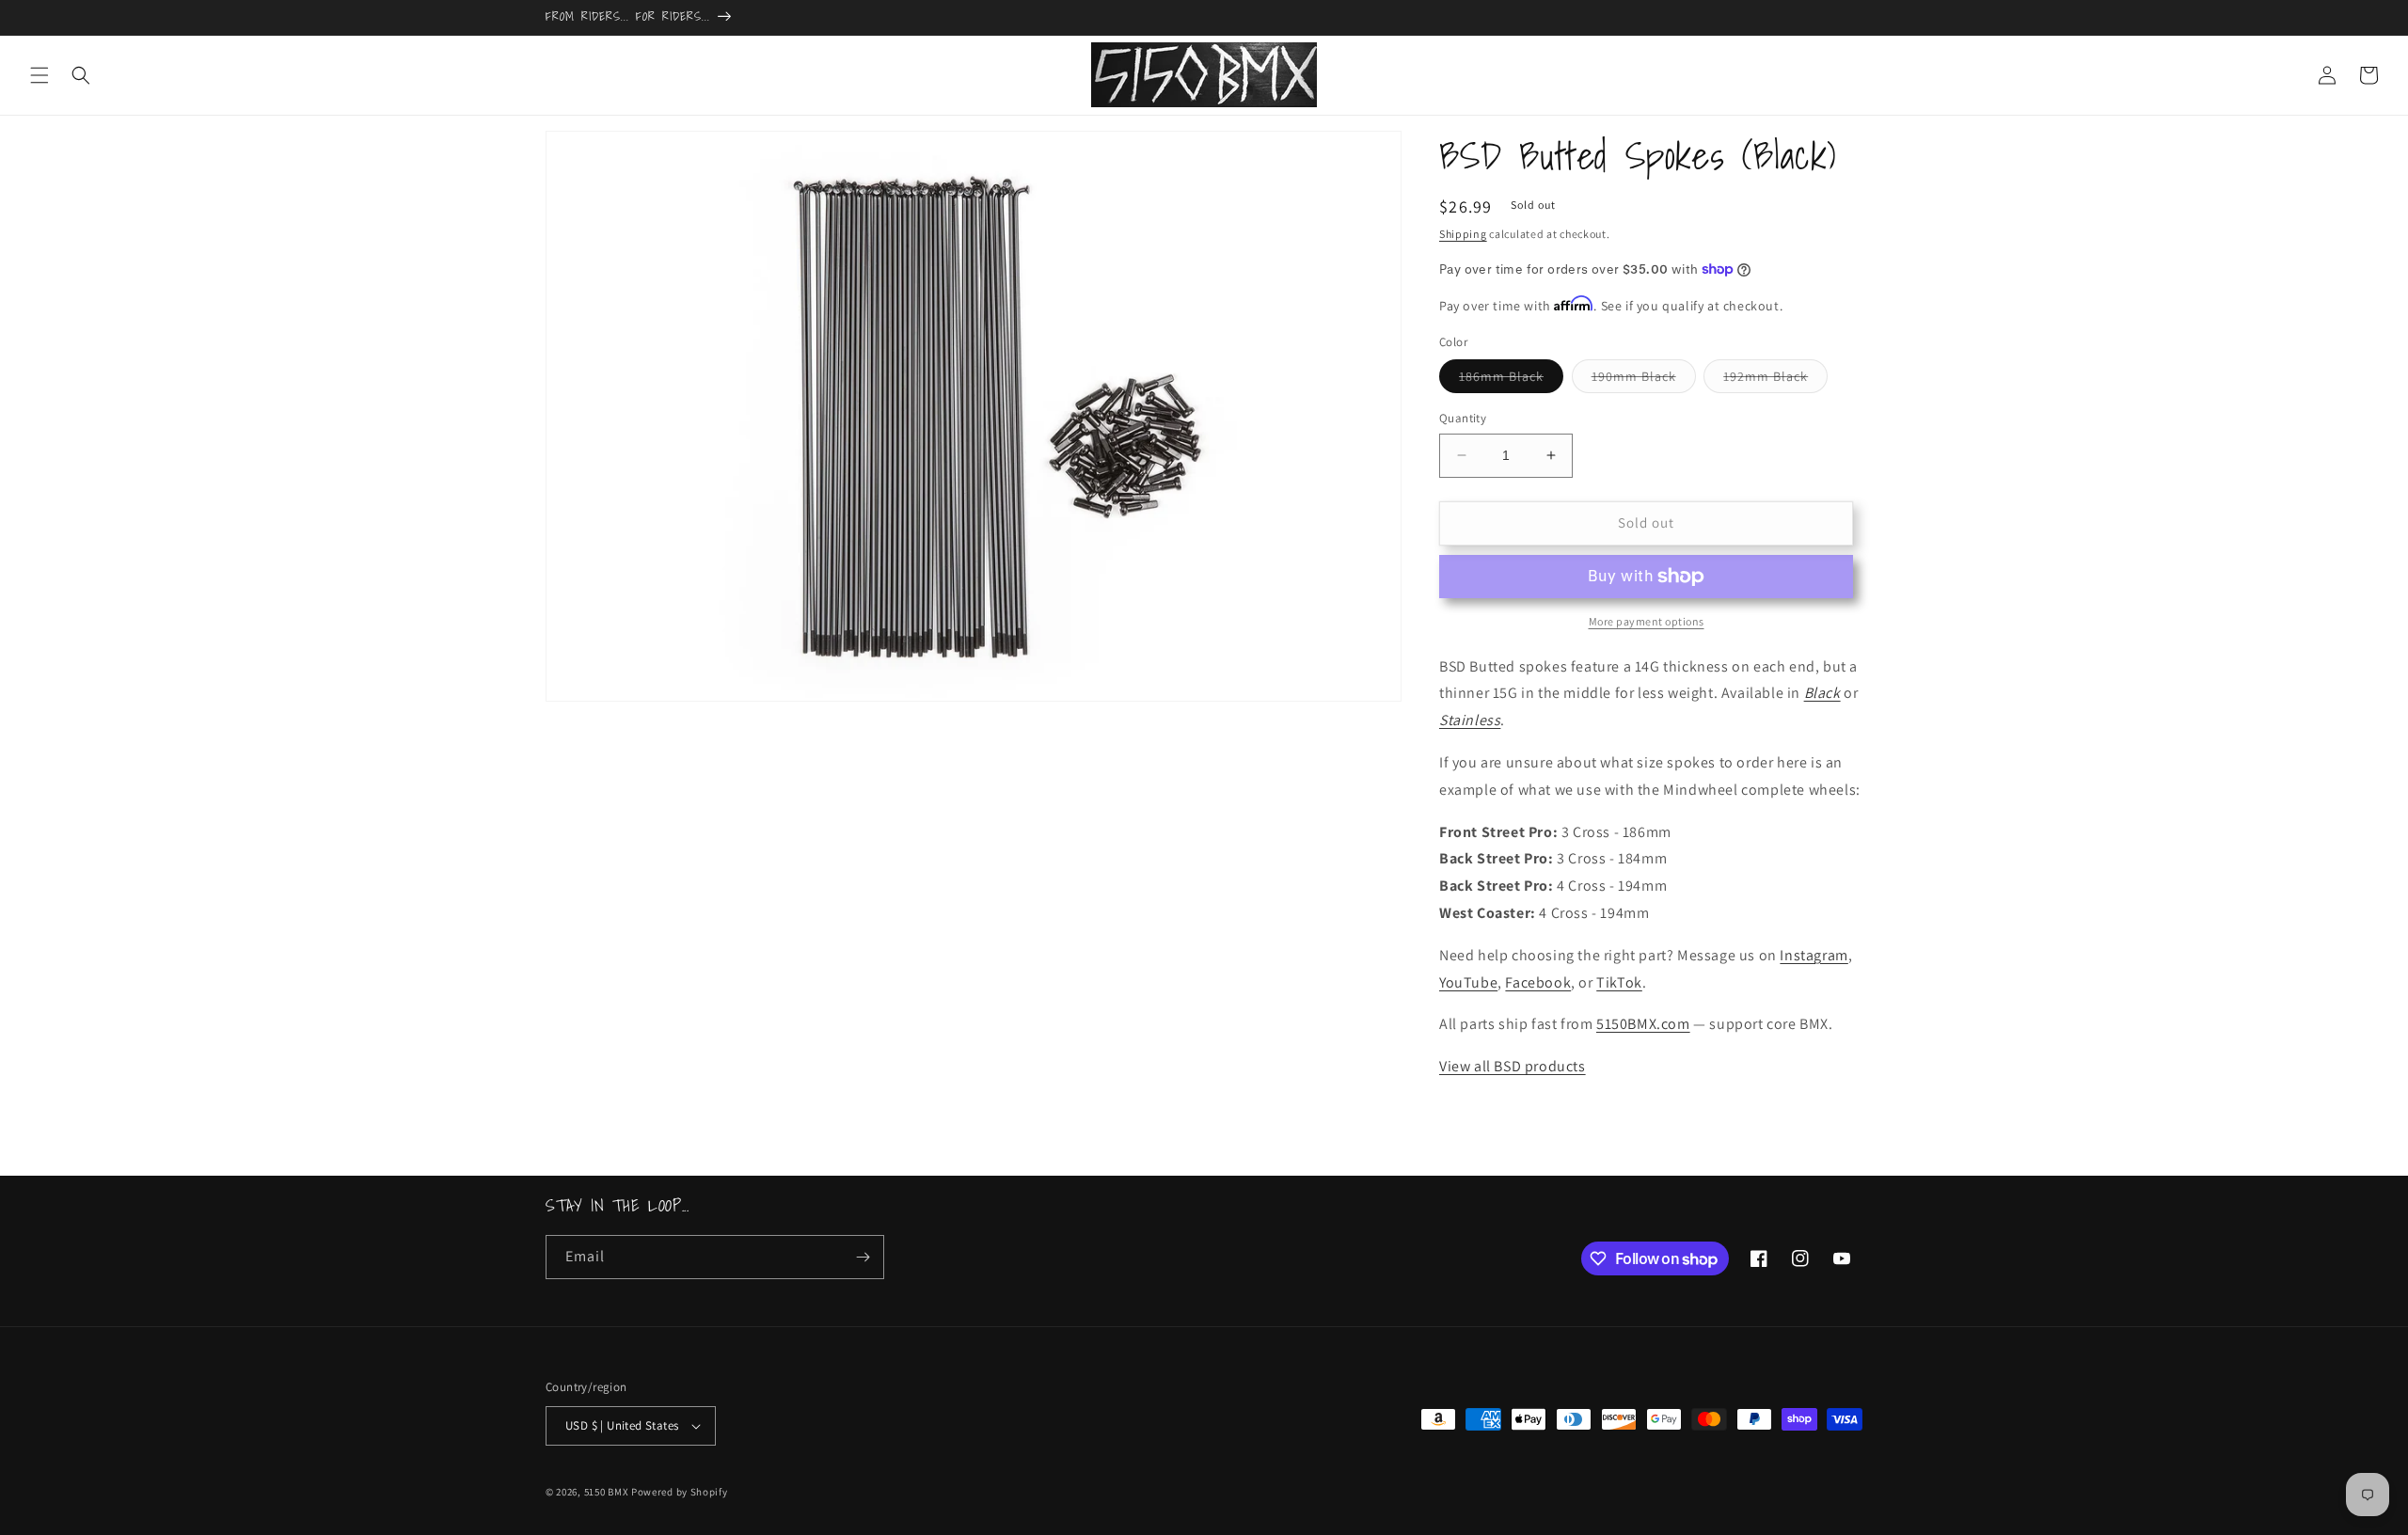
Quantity (1463, 418)
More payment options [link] (1647, 621)
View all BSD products (1513, 1066)
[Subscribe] (863, 1257)
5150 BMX (607, 1492)
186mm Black (1511, 380)
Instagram (1814, 955)
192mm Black (1775, 380)
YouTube (1468, 982)
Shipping (1463, 234)
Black (1822, 693)
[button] (40, 75)
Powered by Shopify (680, 1492)
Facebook (1538, 982)
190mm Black (1644, 380)
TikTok (1619, 982)
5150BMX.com (1643, 1024)
